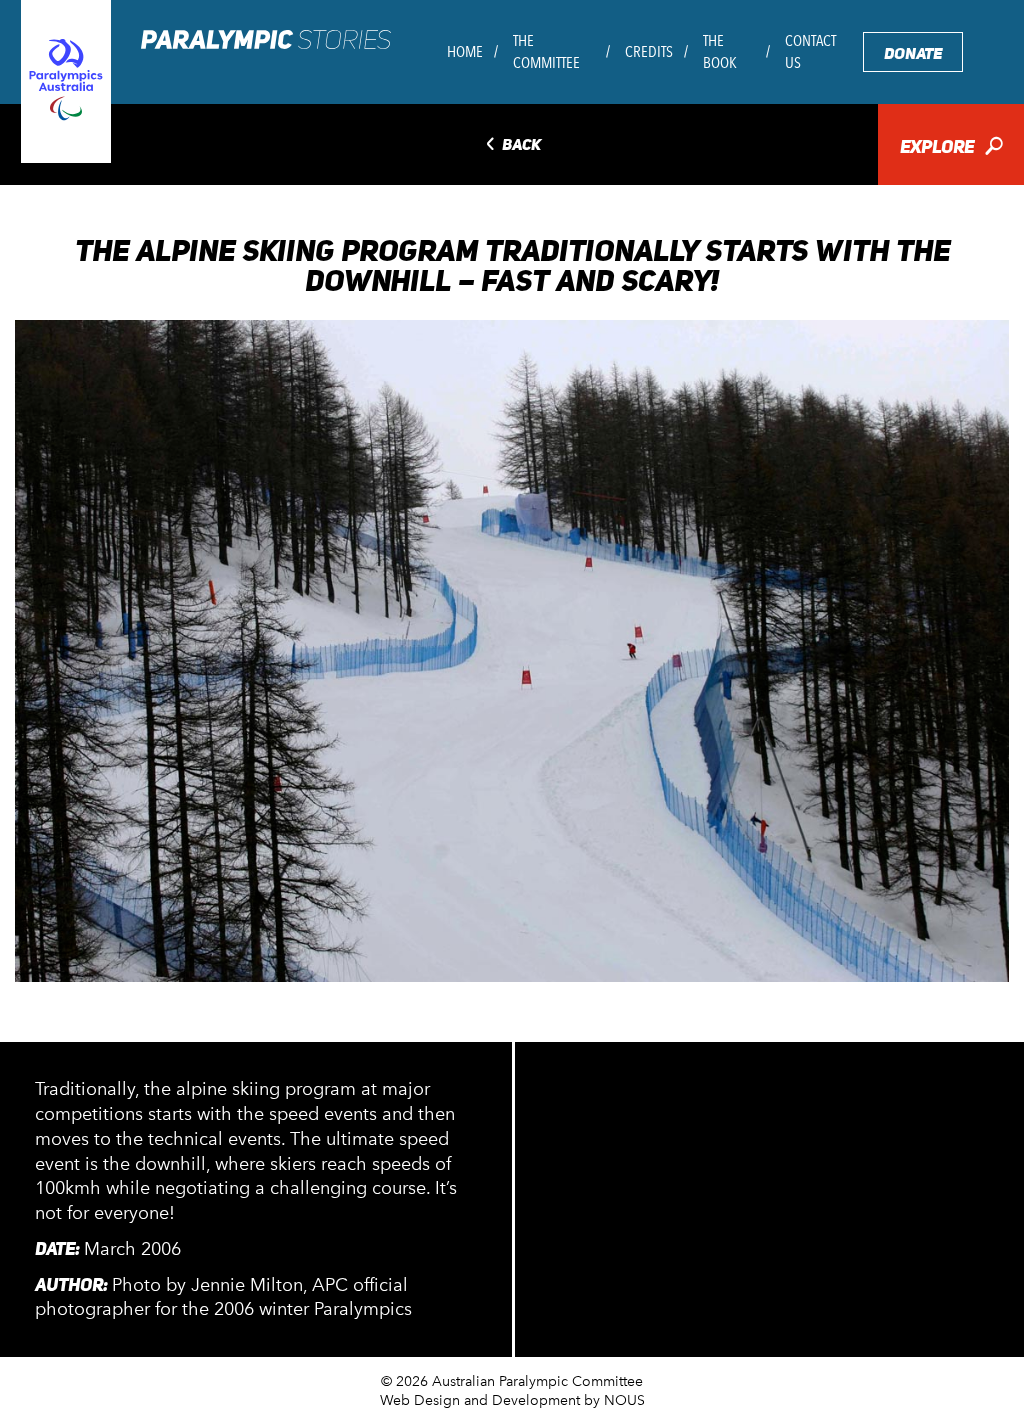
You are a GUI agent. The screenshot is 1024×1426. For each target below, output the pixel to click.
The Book (720, 51)
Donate (913, 53)
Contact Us (810, 51)
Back (511, 145)
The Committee (546, 51)
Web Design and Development (480, 1400)
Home (465, 51)
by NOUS (614, 1400)
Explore (951, 148)
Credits (649, 51)
